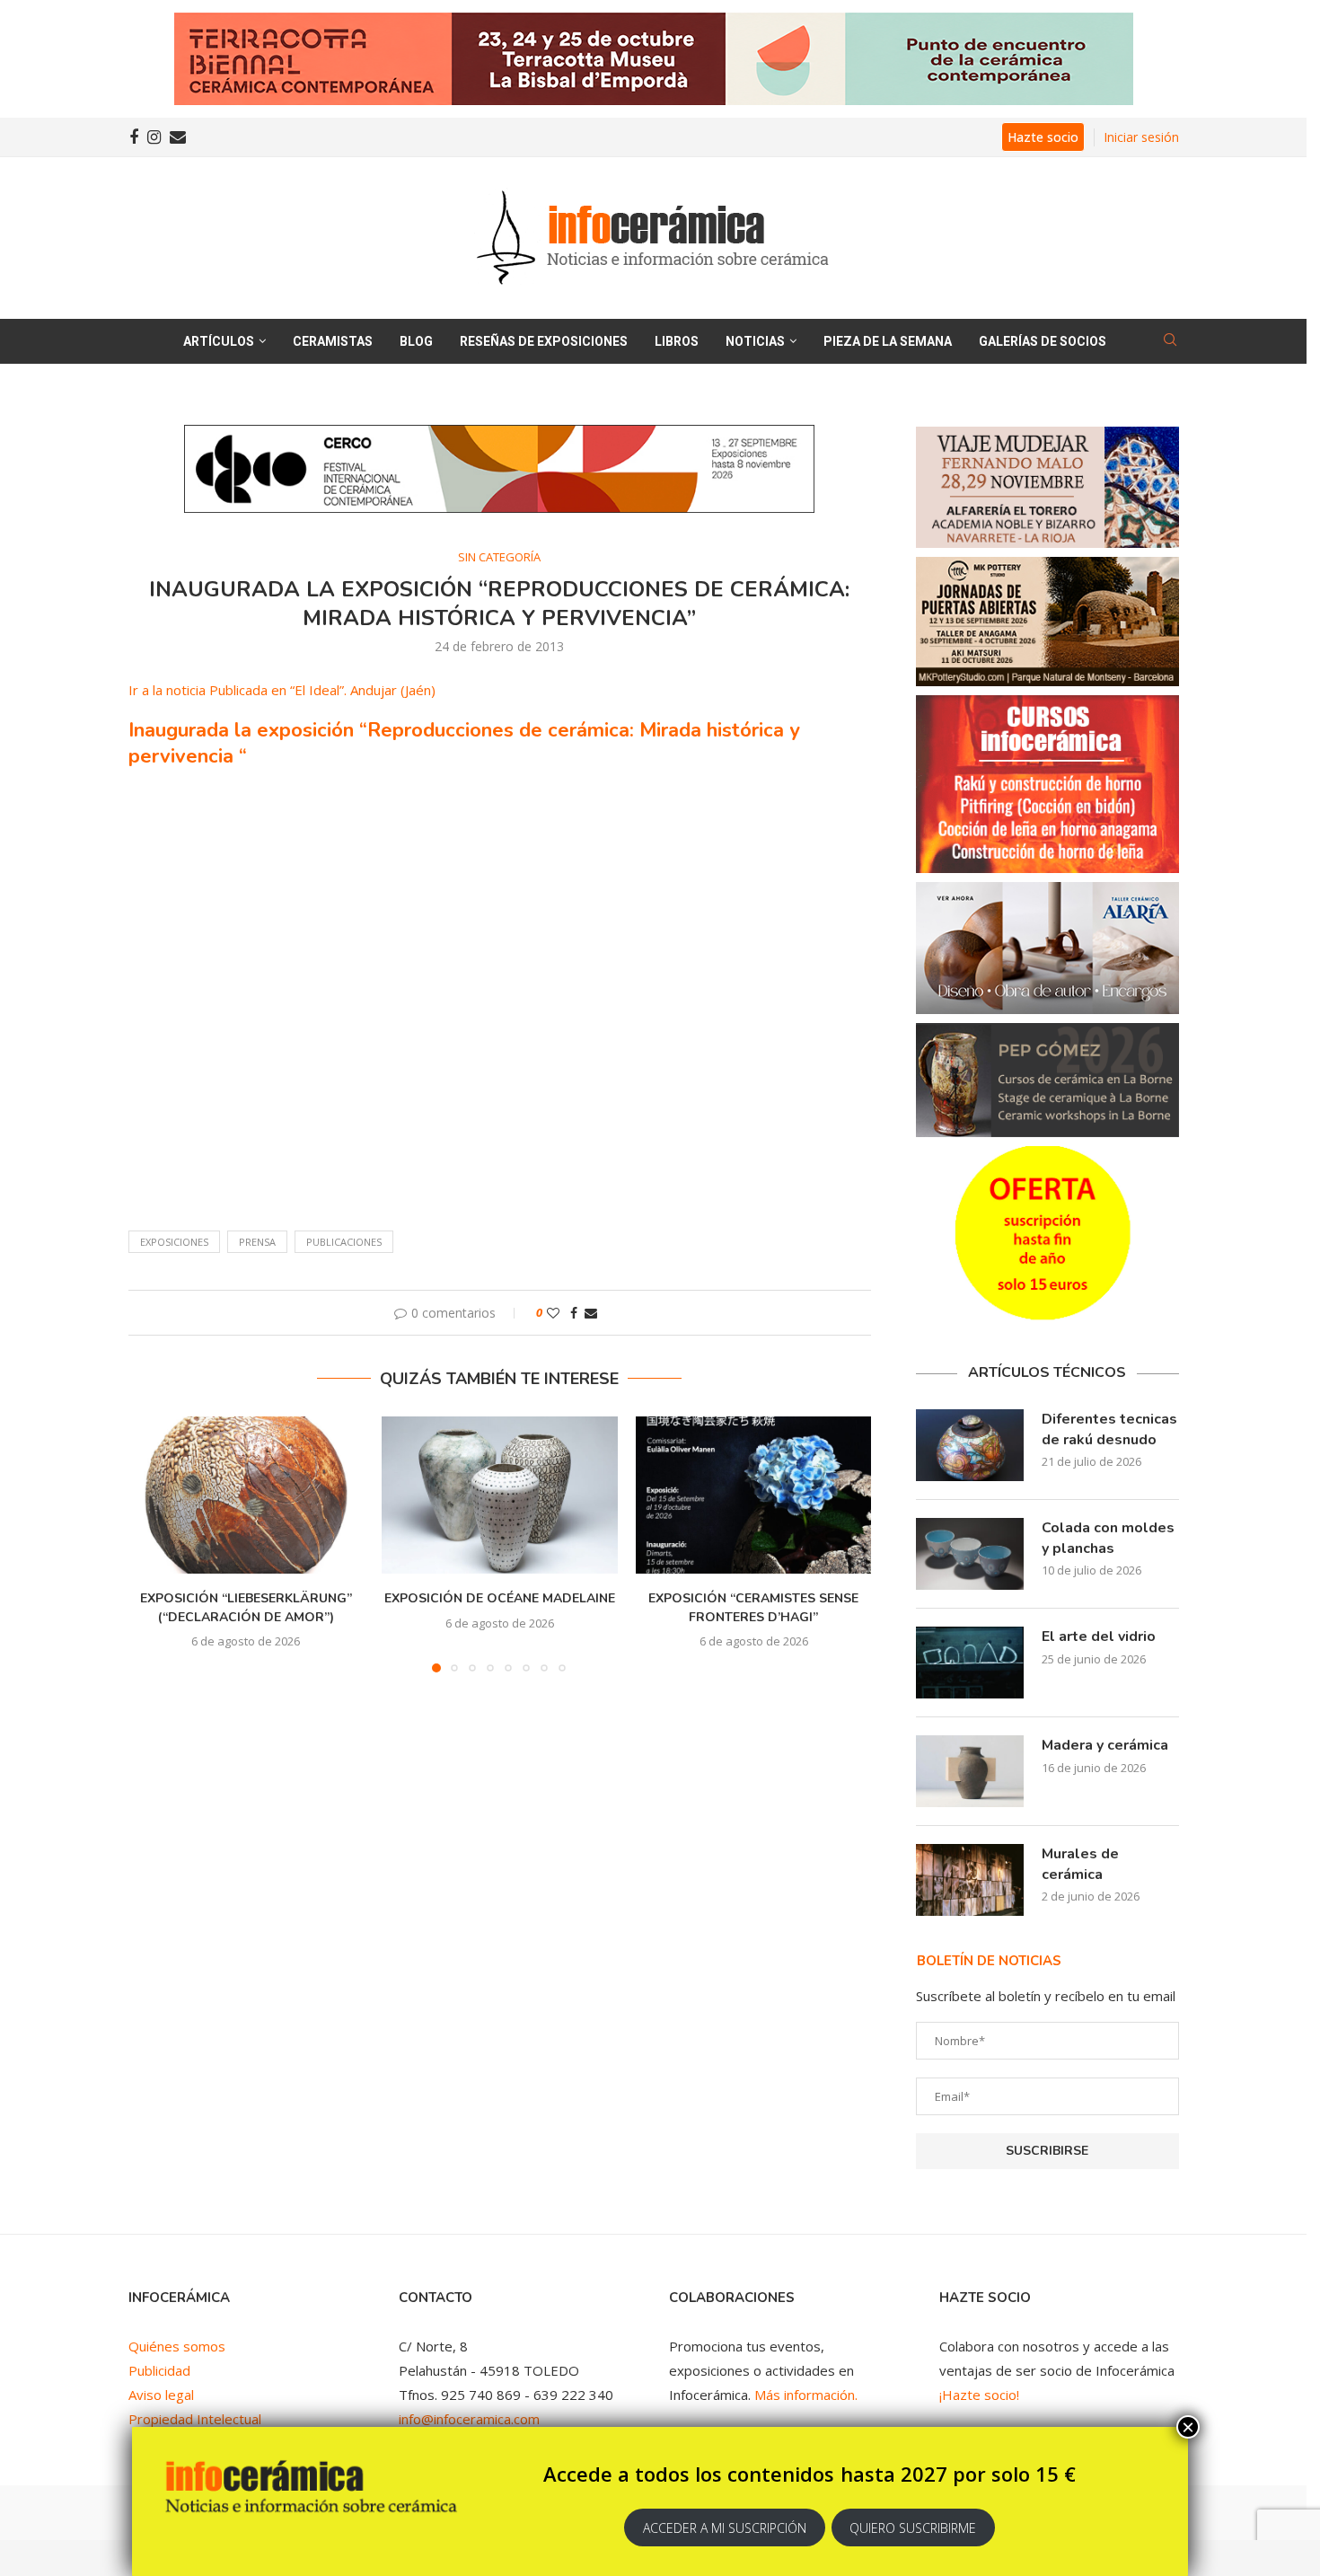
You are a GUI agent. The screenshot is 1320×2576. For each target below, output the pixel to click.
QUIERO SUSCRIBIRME (913, 2528)
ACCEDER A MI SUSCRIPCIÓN (725, 2528)
